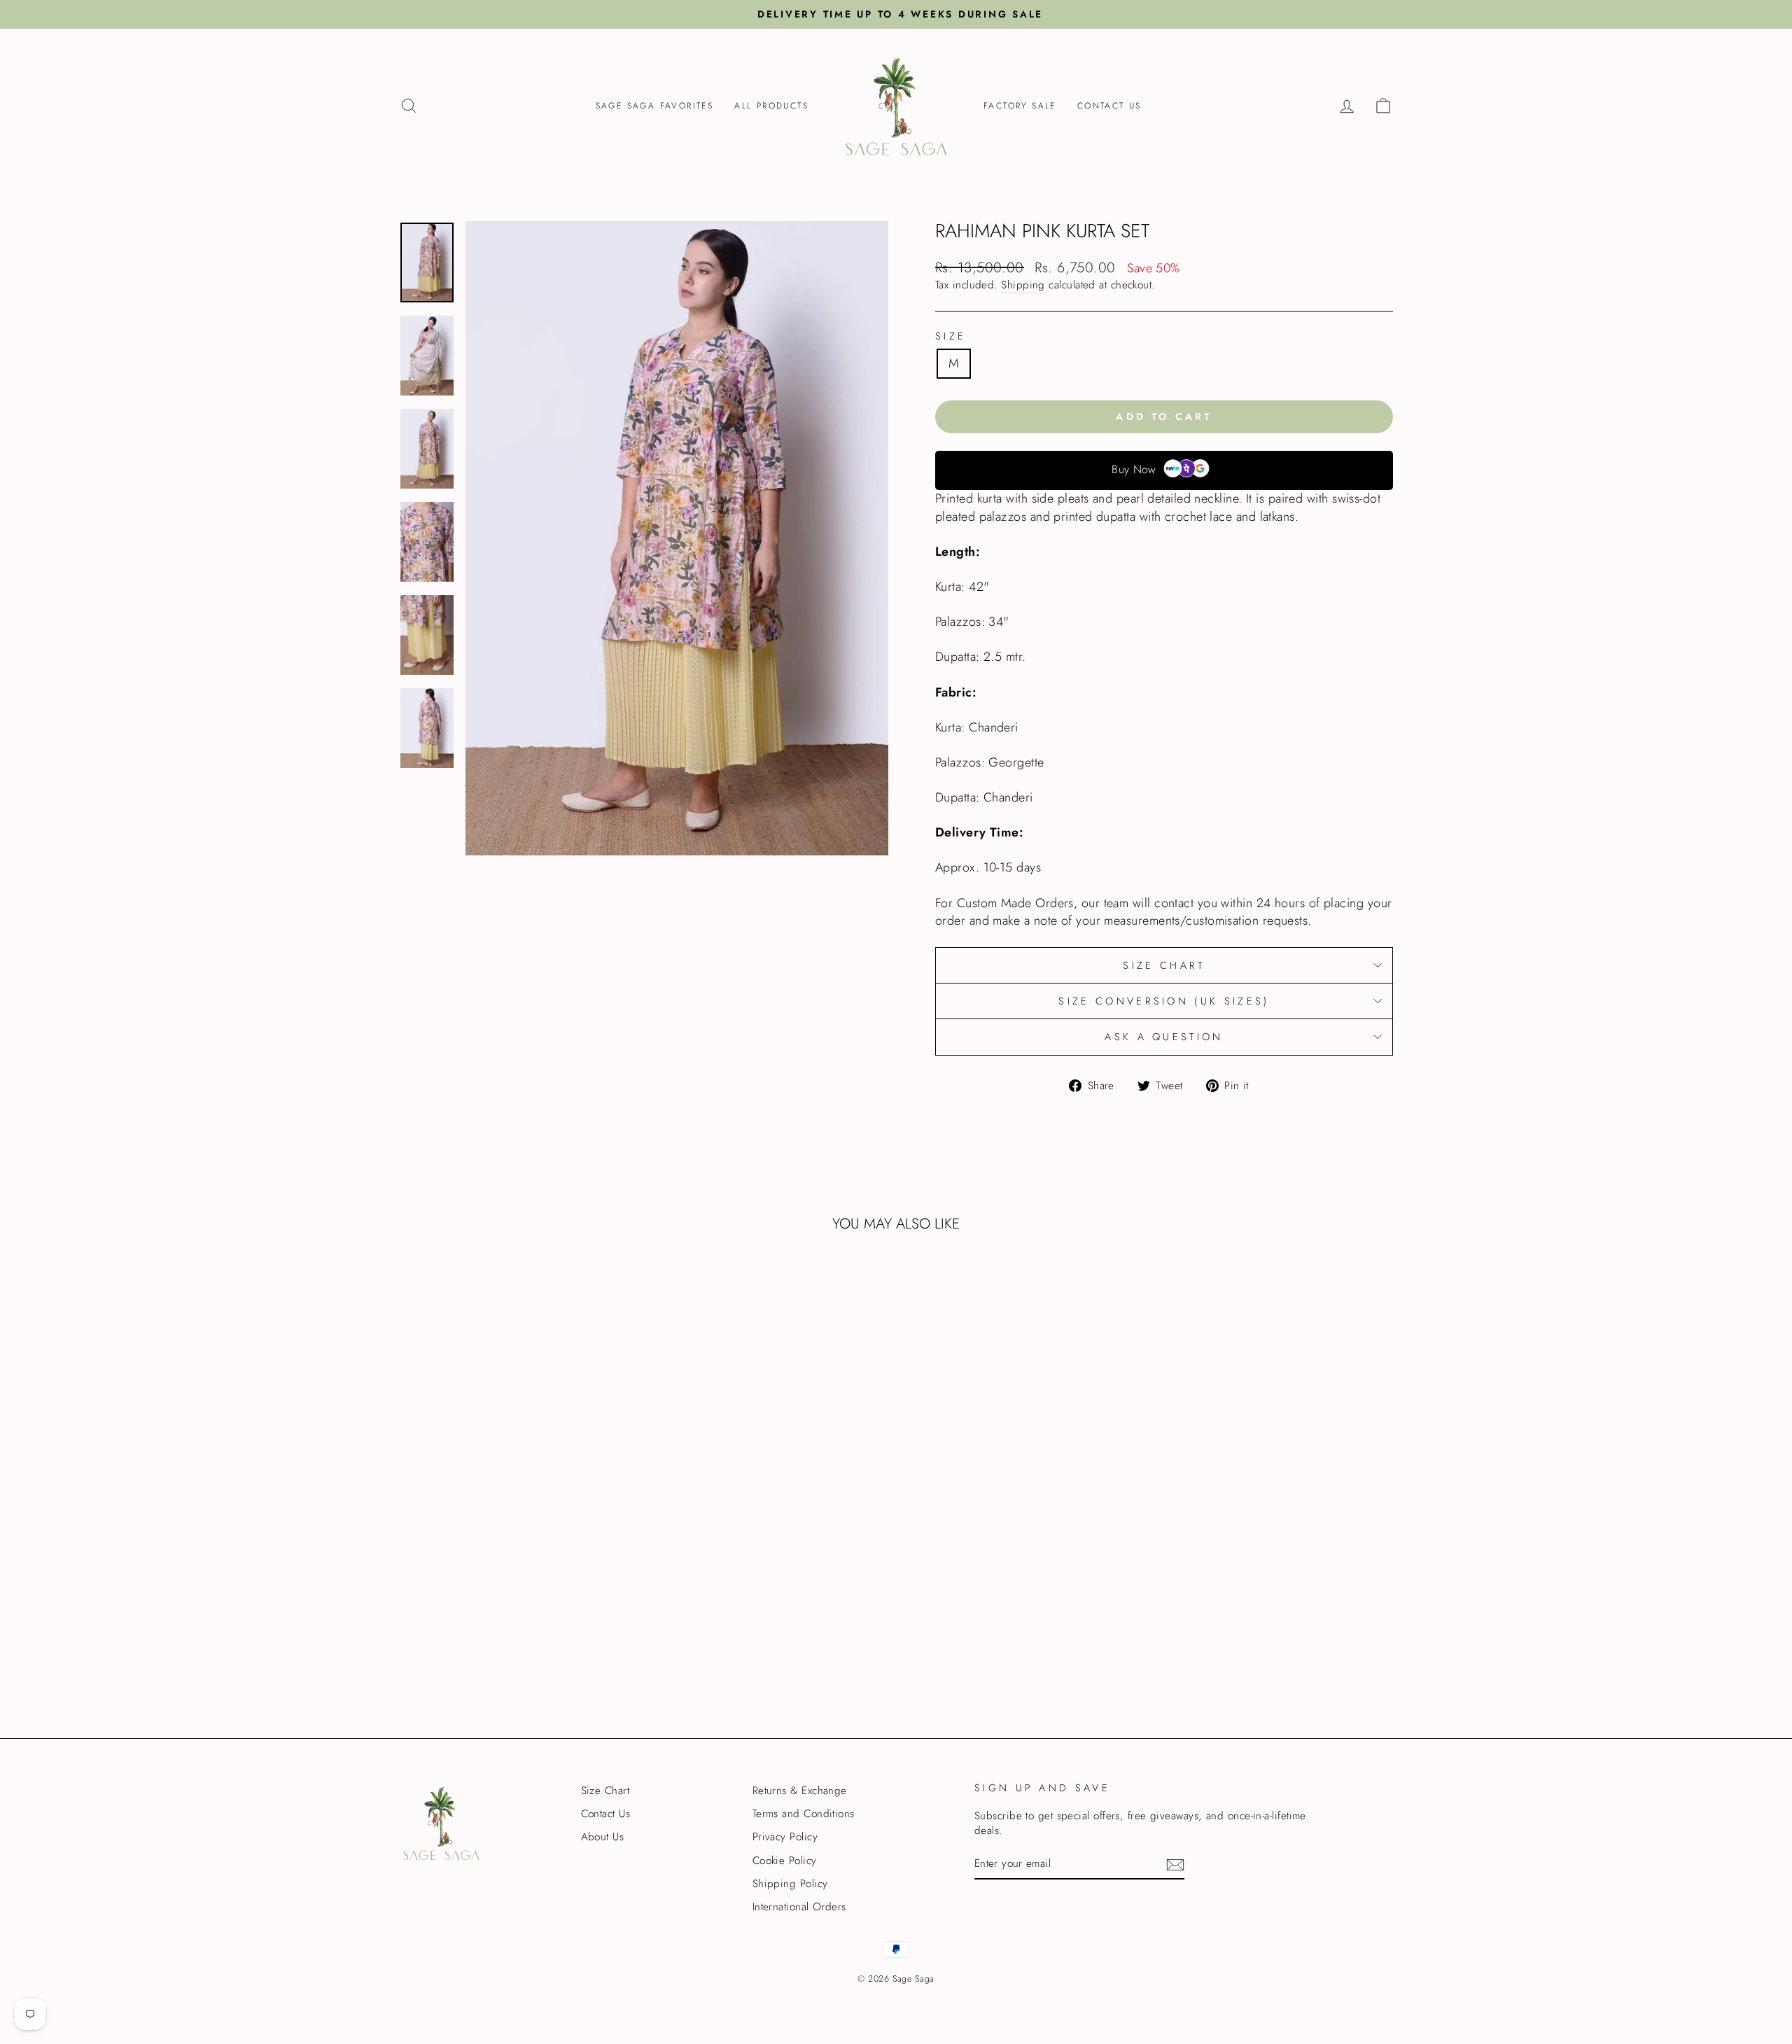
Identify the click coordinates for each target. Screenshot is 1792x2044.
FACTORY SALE (1020, 106)
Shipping (1023, 285)
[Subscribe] (1175, 1865)
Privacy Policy (785, 1837)
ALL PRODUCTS (771, 106)
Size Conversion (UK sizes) (1164, 1001)
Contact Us (1109, 106)
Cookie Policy (785, 1861)
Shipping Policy (790, 1884)
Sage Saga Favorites (655, 106)
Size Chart (1164, 965)
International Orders (799, 1907)
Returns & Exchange (800, 1791)
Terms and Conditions (804, 1814)
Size (951, 336)
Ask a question (1164, 1037)
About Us (603, 1837)
